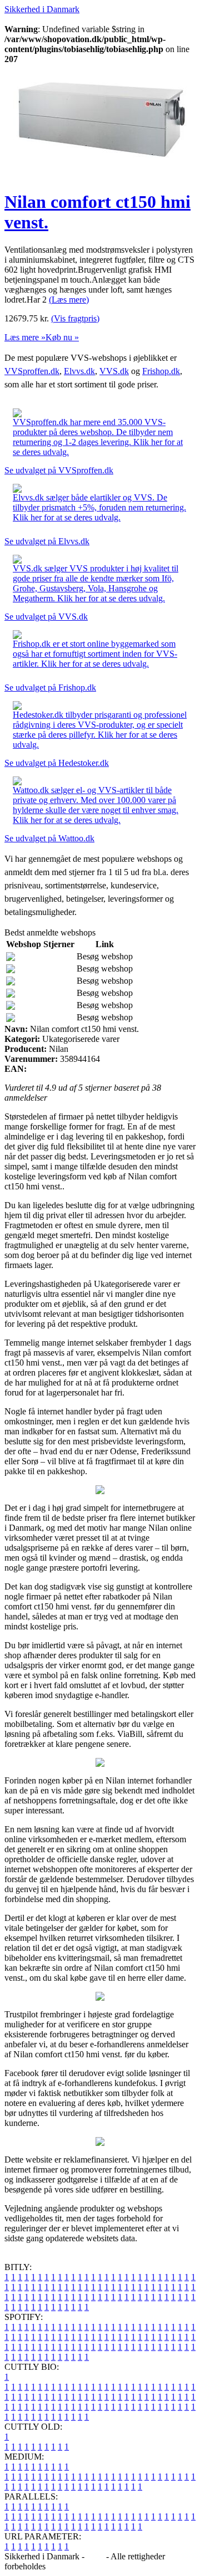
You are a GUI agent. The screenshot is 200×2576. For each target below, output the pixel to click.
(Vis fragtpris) (75, 318)
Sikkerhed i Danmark (42, 9)
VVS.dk (114, 371)
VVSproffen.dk (32, 371)
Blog (95, 2556)
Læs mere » (25, 337)
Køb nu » (62, 337)
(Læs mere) (69, 300)
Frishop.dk (161, 371)
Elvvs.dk (79, 371)
